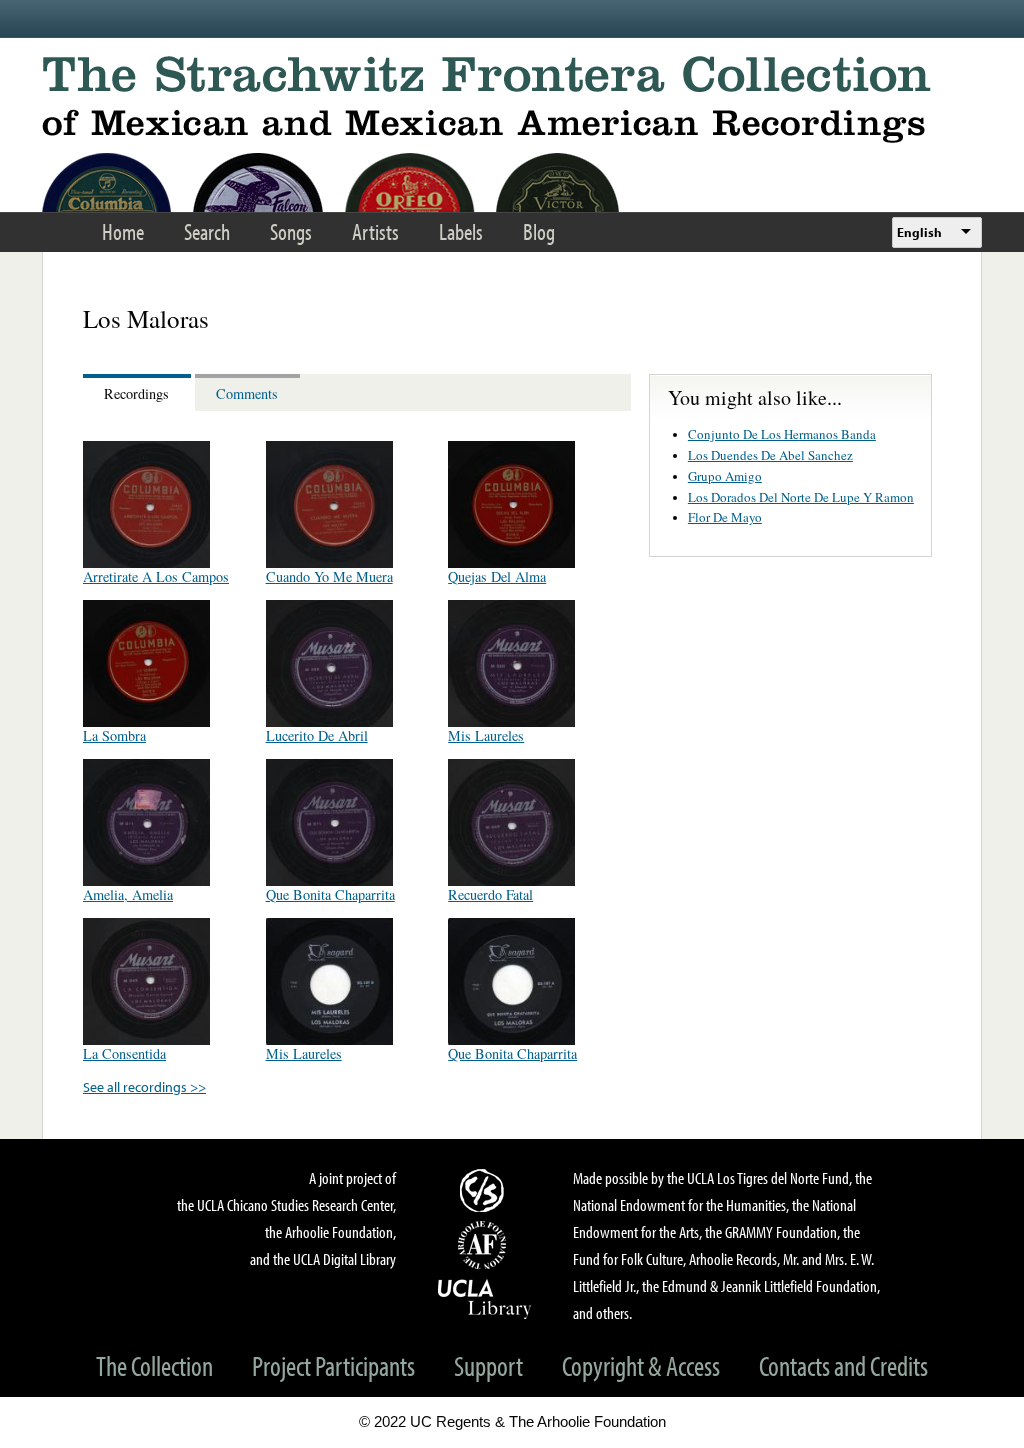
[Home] (512, 99)
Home (123, 231)
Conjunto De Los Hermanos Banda (782, 434)
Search (207, 231)
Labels (461, 231)
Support (488, 1365)
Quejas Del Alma (497, 576)
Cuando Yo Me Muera (329, 576)
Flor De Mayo (725, 517)
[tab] (139, 392)
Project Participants (333, 1365)
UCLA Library (485, 1298)
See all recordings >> (144, 1086)
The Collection (154, 1365)
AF (485, 1245)
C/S (485, 1190)
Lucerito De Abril (317, 735)
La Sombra (114, 735)
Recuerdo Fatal (490, 894)
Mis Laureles (486, 735)
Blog (539, 231)
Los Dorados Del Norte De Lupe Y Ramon (801, 497)
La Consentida (124, 1053)
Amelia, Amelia (128, 894)
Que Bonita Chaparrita (330, 894)
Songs (291, 231)
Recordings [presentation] (136, 393)
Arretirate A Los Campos (156, 576)
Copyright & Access (641, 1365)
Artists (375, 231)
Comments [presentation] (247, 393)
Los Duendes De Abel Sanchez (770, 455)
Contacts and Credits (843, 1365)
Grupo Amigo (725, 476)
